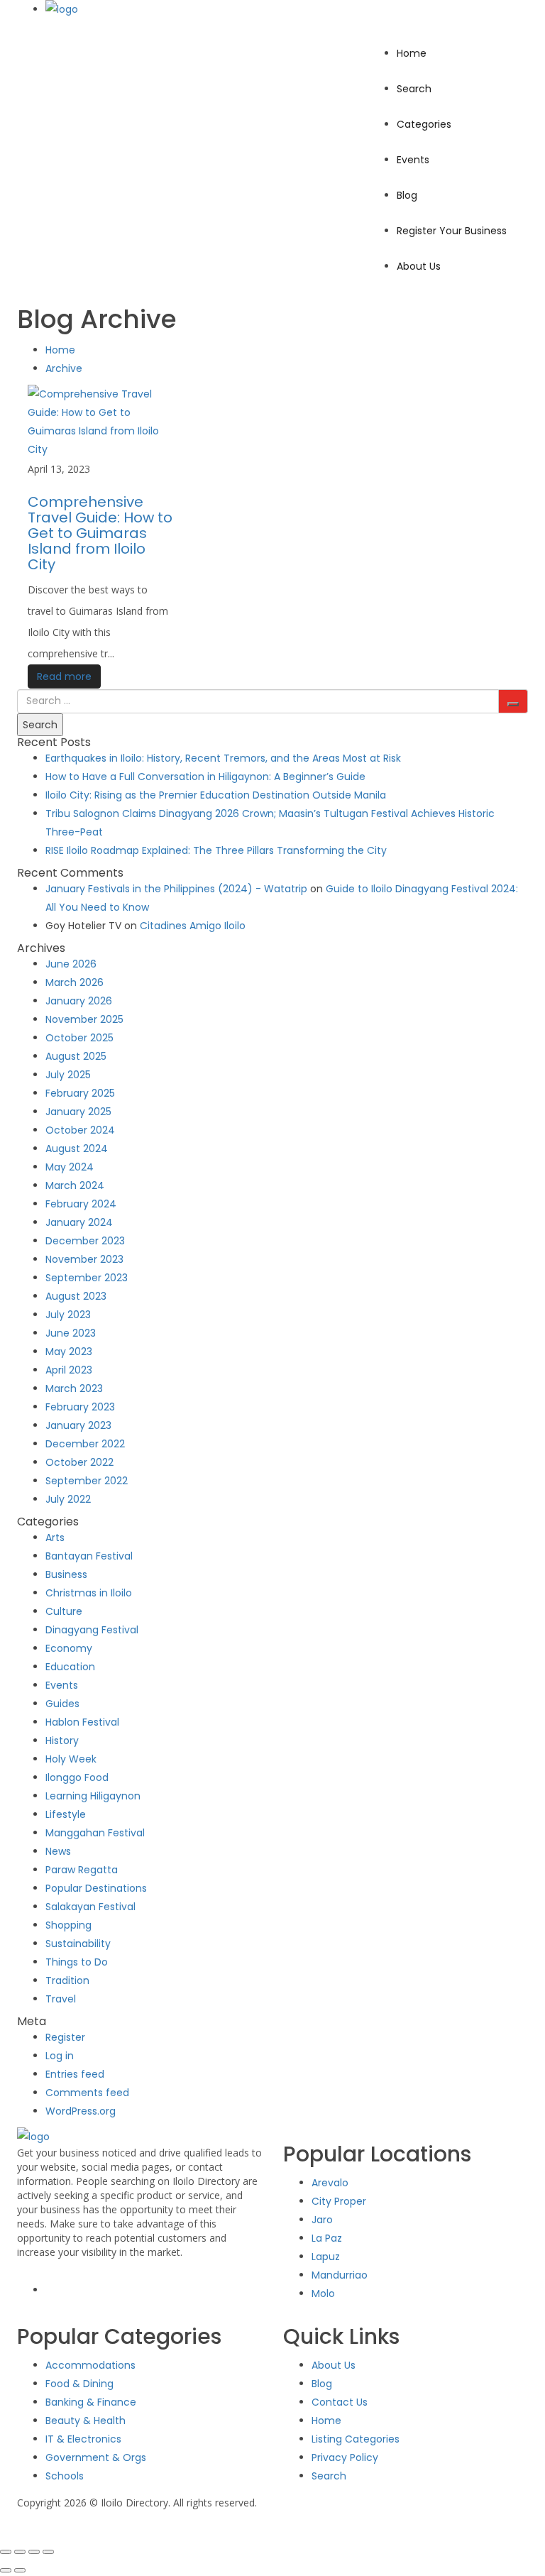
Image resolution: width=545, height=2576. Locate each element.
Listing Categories (356, 2439)
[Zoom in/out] (6, 2552)
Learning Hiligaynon (93, 1796)
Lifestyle (66, 1814)
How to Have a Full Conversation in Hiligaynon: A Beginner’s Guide (205, 777)
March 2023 (74, 1388)
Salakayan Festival (90, 1907)
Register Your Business (452, 231)
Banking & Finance (91, 2402)
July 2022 (68, 1499)
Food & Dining (79, 2384)
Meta (32, 2021)
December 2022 (85, 1444)
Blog (407, 195)
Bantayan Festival (89, 1556)
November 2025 (84, 1019)
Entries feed (75, 2074)
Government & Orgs (96, 2457)
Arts (55, 1538)
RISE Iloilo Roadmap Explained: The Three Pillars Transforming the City (216, 850)
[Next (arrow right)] (20, 2570)
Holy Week (71, 1759)
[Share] (34, 2552)
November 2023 (84, 1259)
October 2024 (80, 1130)
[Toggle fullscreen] (20, 2552)
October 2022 (79, 1462)
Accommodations (90, 2365)
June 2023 (71, 1333)
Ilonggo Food (77, 1777)
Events (413, 160)
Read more (64, 676)
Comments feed (87, 2093)
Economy (69, 1648)
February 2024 (81, 1204)
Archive (64, 368)
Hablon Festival (82, 1722)
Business (66, 1574)
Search (414, 89)
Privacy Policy (345, 2457)
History (62, 1741)
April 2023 (69, 1370)
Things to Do (77, 1962)
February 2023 (80, 1407)
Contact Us (340, 2402)
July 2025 (68, 1075)
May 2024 (70, 1167)
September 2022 (87, 1481)
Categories (424, 124)
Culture (64, 1611)
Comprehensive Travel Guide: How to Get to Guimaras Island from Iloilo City (100, 533)
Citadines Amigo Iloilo (193, 926)
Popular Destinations (96, 1888)
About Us (419, 266)
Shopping (68, 1925)
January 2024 (79, 1222)
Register (65, 2037)
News (58, 1851)
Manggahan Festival (95, 1833)
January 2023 (78, 1425)
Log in (60, 2056)
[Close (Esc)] (48, 2552)
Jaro (322, 2220)
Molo (323, 2293)
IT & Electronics (83, 2439)
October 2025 (79, 1038)
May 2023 (69, 1352)
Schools (65, 2476)
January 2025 (78, 1112)
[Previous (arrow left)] (6, 2570)
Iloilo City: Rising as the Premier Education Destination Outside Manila (216, 795)
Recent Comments (70, 873)
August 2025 (76, 1056)
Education (70, 1667)
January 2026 (79, 1001)
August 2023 (76, 1296)
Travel (61, 1999)
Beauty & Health (86, 2421)
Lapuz (326, 2257)
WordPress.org (81, 2111)
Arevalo (330, 2183)
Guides (62, 1704)
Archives (41, 948)
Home (412, 53)
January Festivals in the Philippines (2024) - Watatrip (176, 889)
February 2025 (80, 1093)
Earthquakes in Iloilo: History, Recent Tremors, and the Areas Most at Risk (223, 758)
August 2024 (77, 1149)
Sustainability (78, 1944)
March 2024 (75, 1185)
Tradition (67, 1980)
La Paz (327, 2238)
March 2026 (75, 982)
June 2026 (71, 964)
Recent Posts (54, 742)
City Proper (339, 2201)
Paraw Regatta (82, 1870)
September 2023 (87, 1278)
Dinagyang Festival (92, 1630)
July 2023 (68, 1315)
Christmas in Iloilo (89, 1593)
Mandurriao (340, 2275)
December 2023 (85, 1241)
